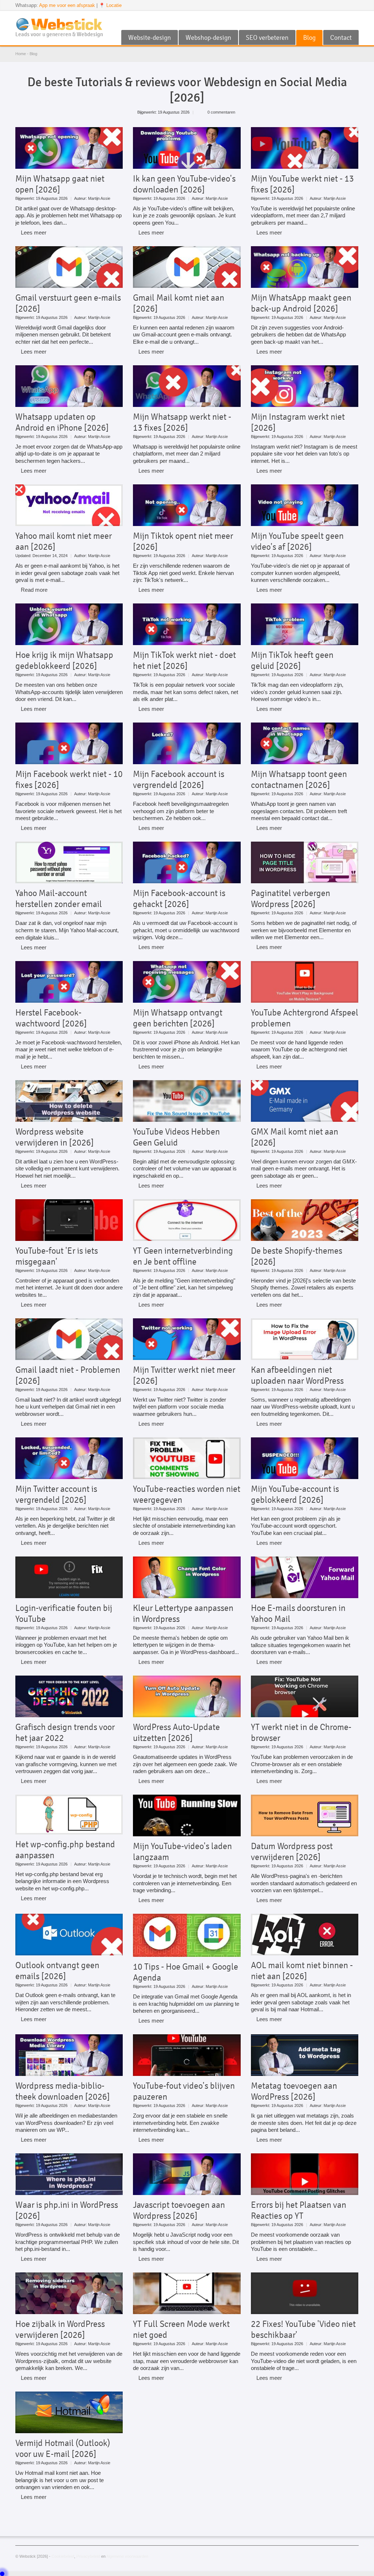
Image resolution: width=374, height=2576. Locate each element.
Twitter (342, 20)
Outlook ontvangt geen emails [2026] (57, 1971)
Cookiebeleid (63, 2556)
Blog (309, 38)
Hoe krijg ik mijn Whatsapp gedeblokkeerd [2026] (64, 660)
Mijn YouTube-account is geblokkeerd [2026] (295, 1494)
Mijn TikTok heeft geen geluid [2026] (292, 660)
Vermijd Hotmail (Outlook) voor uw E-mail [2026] (63, 2449)
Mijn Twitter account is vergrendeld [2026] (56, 1494)
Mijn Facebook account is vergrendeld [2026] (179, 780)
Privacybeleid (88, 2556)
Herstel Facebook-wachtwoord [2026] (51, 1018)
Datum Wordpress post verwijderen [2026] (292, 1852)
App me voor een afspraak (67, 5)
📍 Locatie (110, 5)
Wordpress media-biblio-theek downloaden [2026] (63, 2091)
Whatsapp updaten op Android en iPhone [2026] (62, 422)
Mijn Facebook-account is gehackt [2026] (179, 899)
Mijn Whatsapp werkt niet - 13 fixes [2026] (182, 422)
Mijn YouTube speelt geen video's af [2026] (297, 541)
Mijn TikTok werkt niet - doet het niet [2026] (184, 660)
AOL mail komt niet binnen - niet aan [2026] (302, 1971)
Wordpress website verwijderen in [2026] (55, 1137)
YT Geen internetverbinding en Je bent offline (183, 1256)
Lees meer (34, 233)
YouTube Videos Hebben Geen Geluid (176, 1137)
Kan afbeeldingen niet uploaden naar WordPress (297, 1375)
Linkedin (354, 20)
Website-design (150, 38)
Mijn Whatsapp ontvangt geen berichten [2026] (178, 1018)
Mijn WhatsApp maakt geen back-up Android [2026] (301, 303)
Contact (341, 38)
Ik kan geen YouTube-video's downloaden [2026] (184, 184)
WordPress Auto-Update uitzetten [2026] (176, 1733)
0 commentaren (221, 112)
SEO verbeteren (267, 38)
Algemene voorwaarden (127, 2556)
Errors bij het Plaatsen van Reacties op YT (299, 2210)
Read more (34, 590)
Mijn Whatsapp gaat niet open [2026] (60, 184)
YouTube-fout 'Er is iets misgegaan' (57, 1256)
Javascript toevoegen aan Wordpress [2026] (179, 2210)
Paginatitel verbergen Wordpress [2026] (291, 899)
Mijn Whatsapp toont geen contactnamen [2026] (299, 780)
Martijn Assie (99, 198)
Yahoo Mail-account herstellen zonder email (59, 899)
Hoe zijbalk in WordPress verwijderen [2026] (60, 2329)
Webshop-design (208, 38)
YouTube (330, 20)
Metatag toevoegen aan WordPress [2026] (294, 2091)
